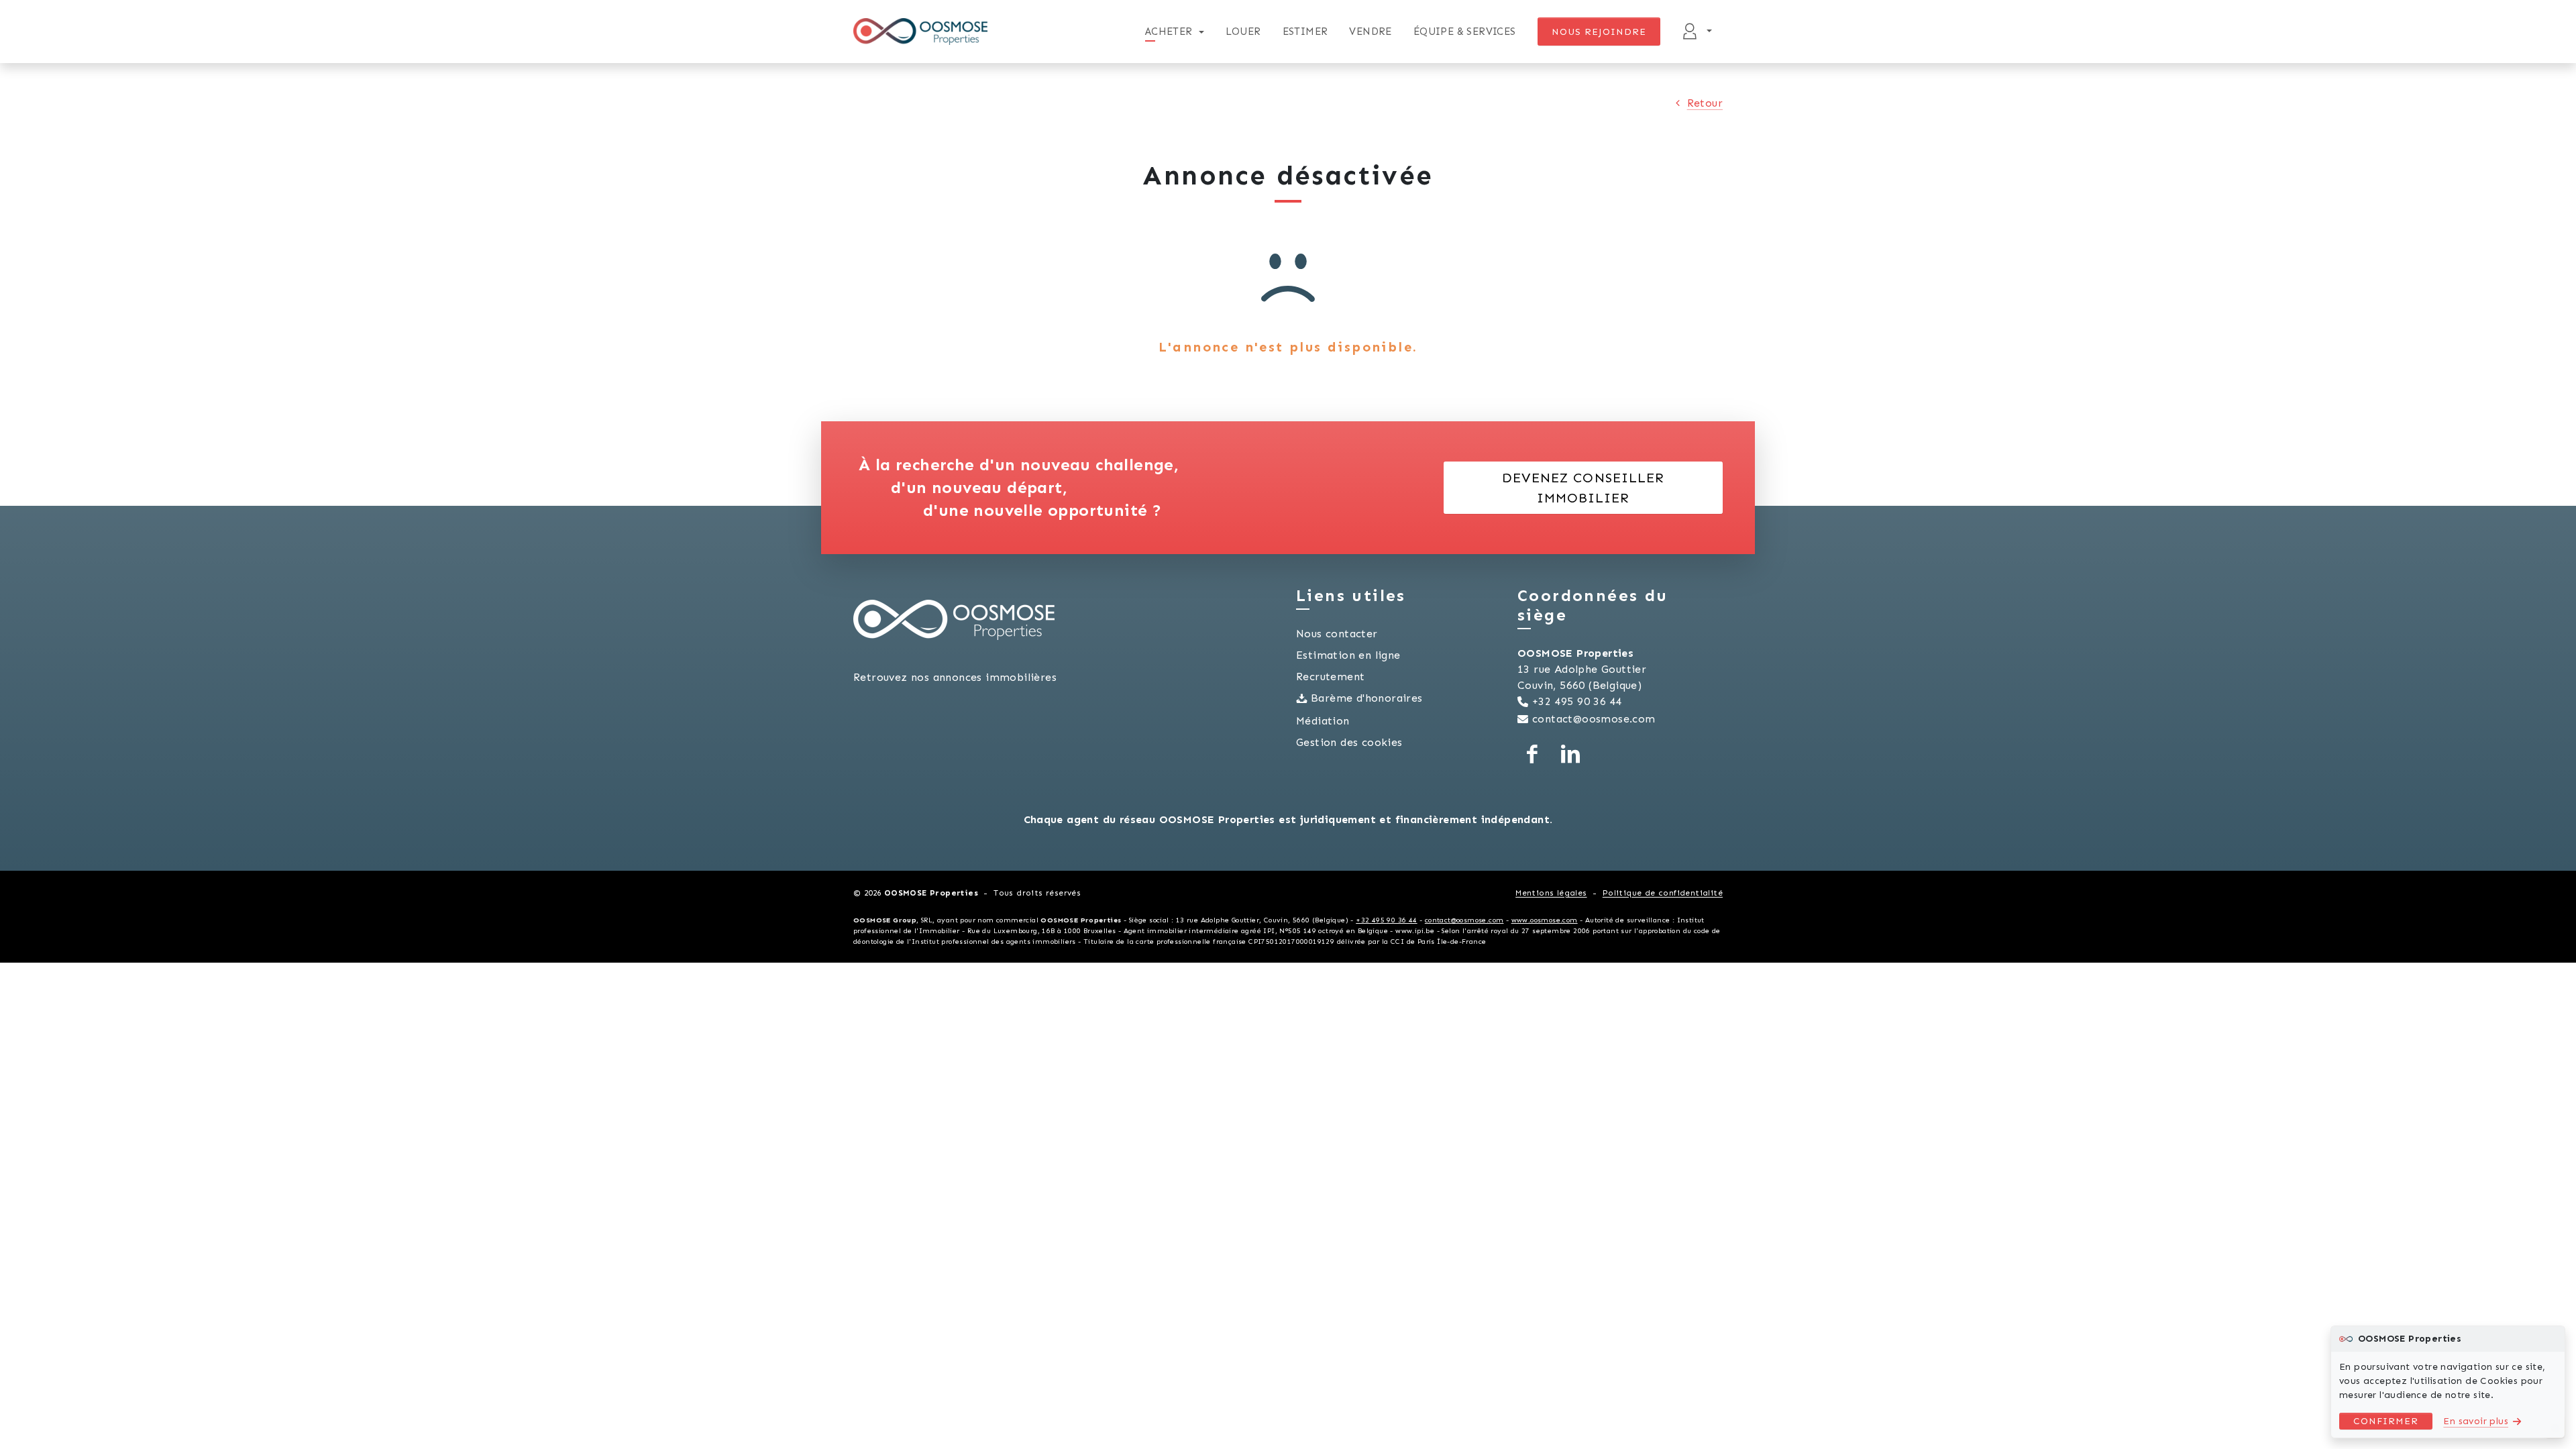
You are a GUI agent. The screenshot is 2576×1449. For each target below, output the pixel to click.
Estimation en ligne (1348, 655)
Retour (1705, 103)
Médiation (1323, 721)
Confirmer (2386, 1421)
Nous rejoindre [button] (1599, 32)
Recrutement (1330, 677)
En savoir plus (2476, 1421)
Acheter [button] (1169, 32)
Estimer (1305, 32)
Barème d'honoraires (1367, 698)
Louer (1243, 32)
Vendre (1370, 32)
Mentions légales (1551, 893)
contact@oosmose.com (1594, 719)
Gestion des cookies (1349, 742)
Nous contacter (1337, 634)
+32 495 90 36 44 (1577, 701)
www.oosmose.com (1545, 920)
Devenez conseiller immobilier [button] (1583, 488)
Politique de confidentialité (1663, 893)
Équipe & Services (1465, 32)
